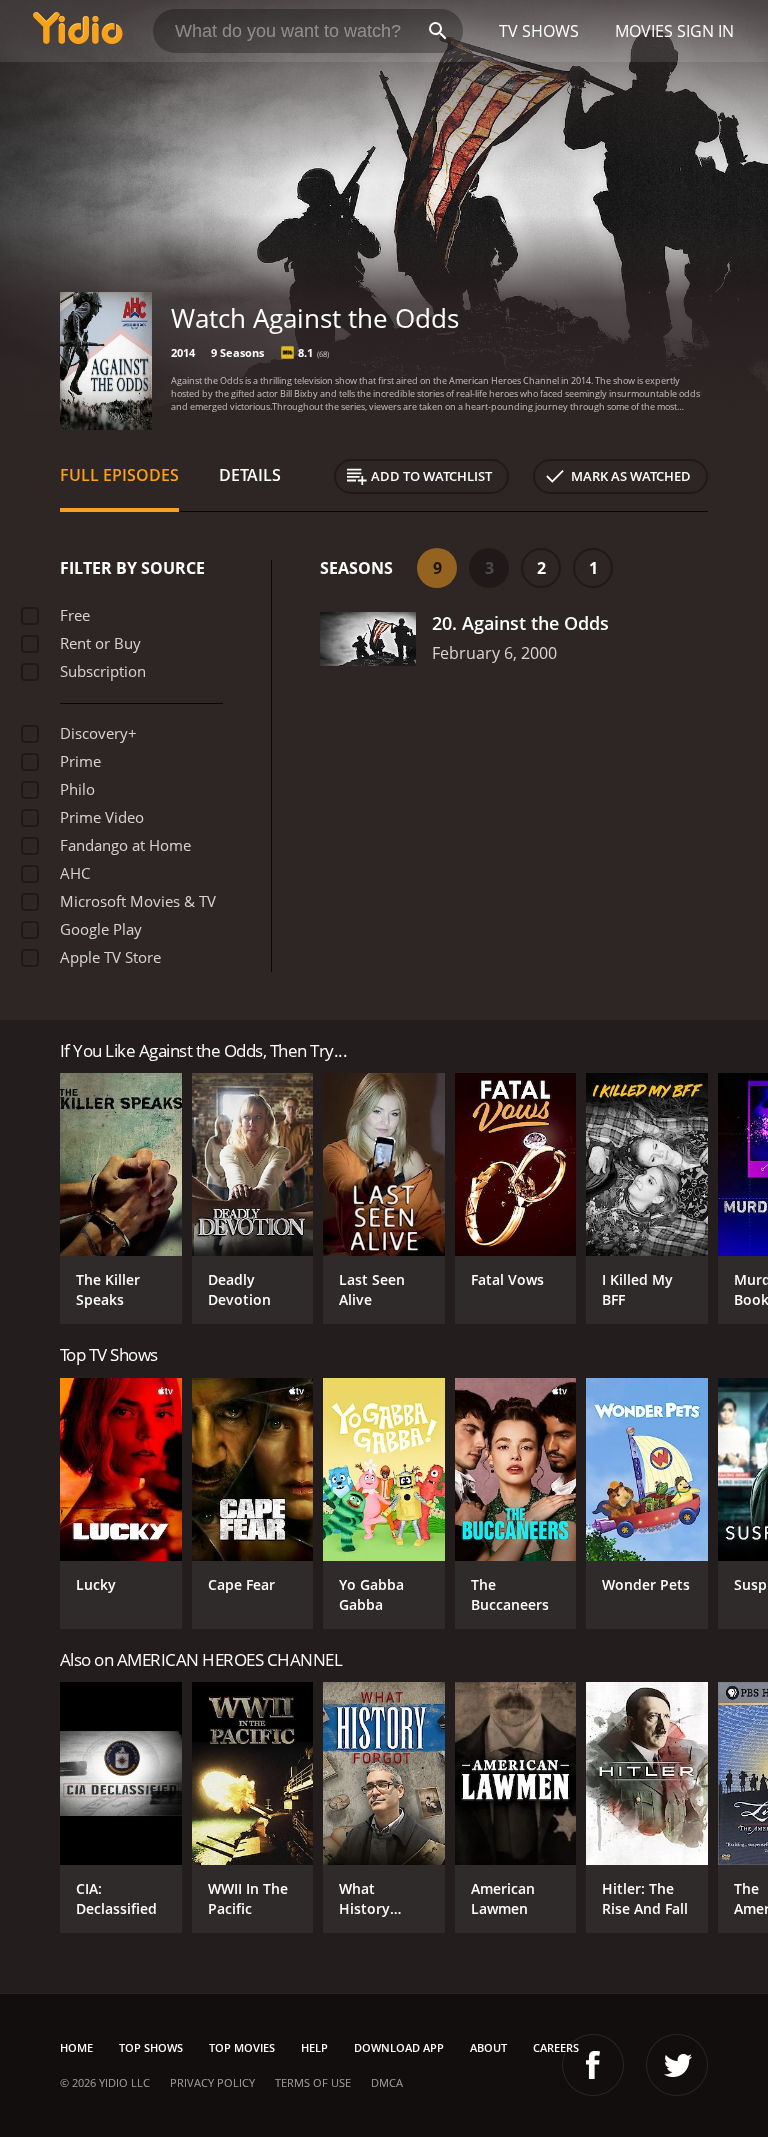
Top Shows (151, 2047)
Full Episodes (119, 475)
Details (250, 475)
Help (314, 2047)
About (488, 2047)
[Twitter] (677, 2065)
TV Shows (539, 31)
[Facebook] (593, 2065)
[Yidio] (78, 31)
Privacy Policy (212, 2082)
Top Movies (242, 2047)
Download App (399, 2047)
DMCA (387, 2082)
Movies (644, 31)
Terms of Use (313, 2082)
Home (76, 2047)
